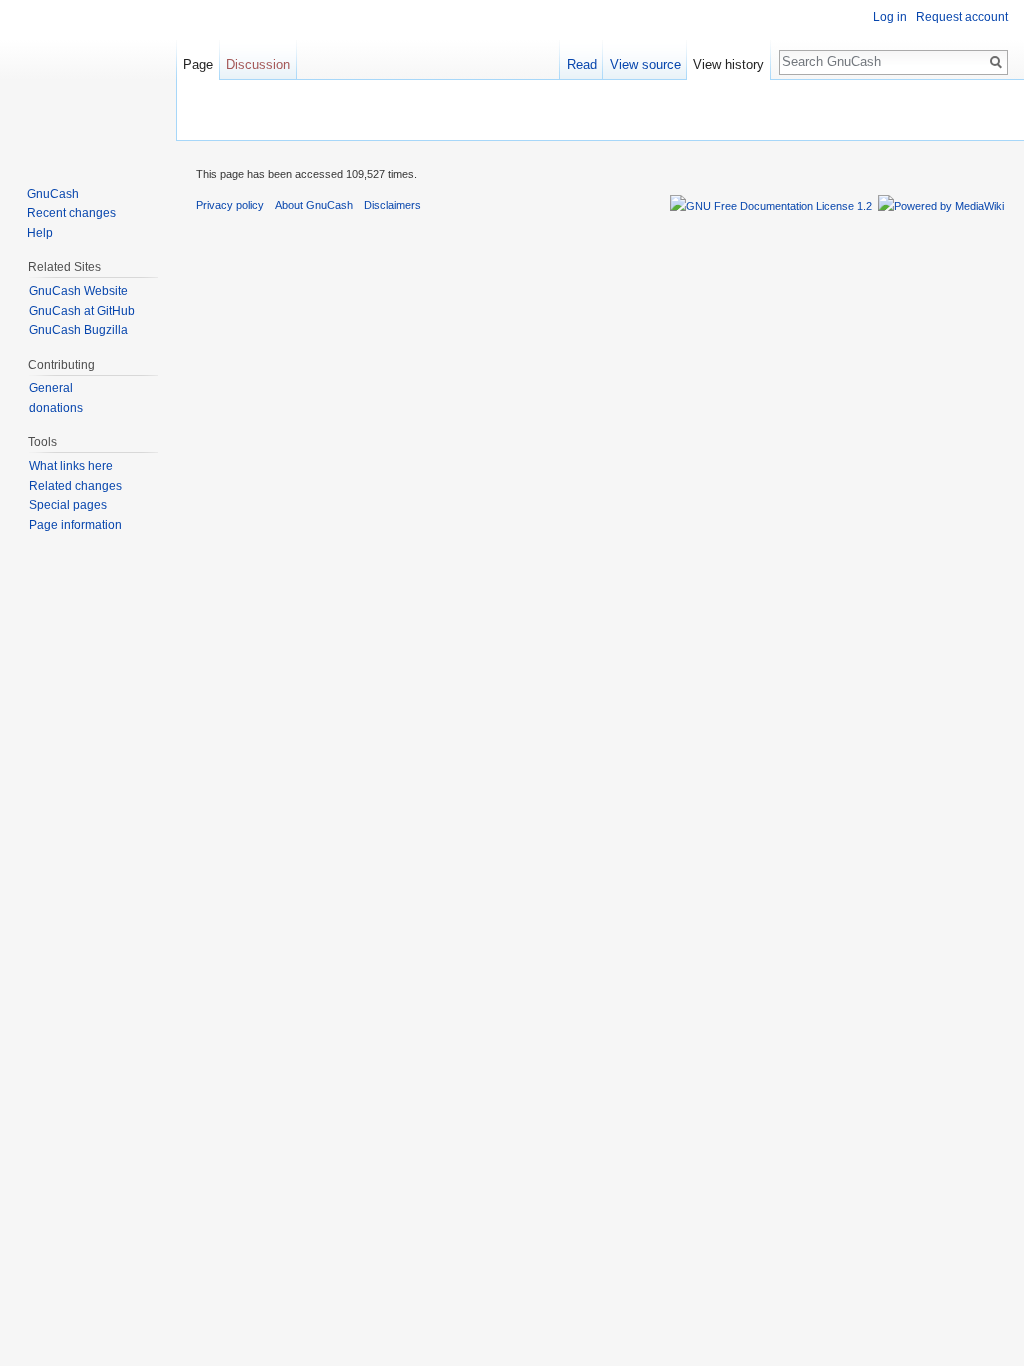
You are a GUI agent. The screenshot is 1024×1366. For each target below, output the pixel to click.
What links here (71, 466)
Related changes (75, 486)
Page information (75, 525)
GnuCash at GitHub (82, 311)
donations (56, 408)
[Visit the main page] (88, 80)
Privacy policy (230, 205)
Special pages (68, 505)
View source (645, 64)
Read (582, 64)
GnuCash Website (78, 291)
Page (198, 64)
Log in (890, 17)
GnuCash (53, 194)
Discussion (258, 64)
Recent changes (71, 213)
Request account (962, 17)
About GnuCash (314, 205)
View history (728, 64)
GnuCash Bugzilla (78, 330)
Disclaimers (392, 205)
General (51, 388)
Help (40, 233)
